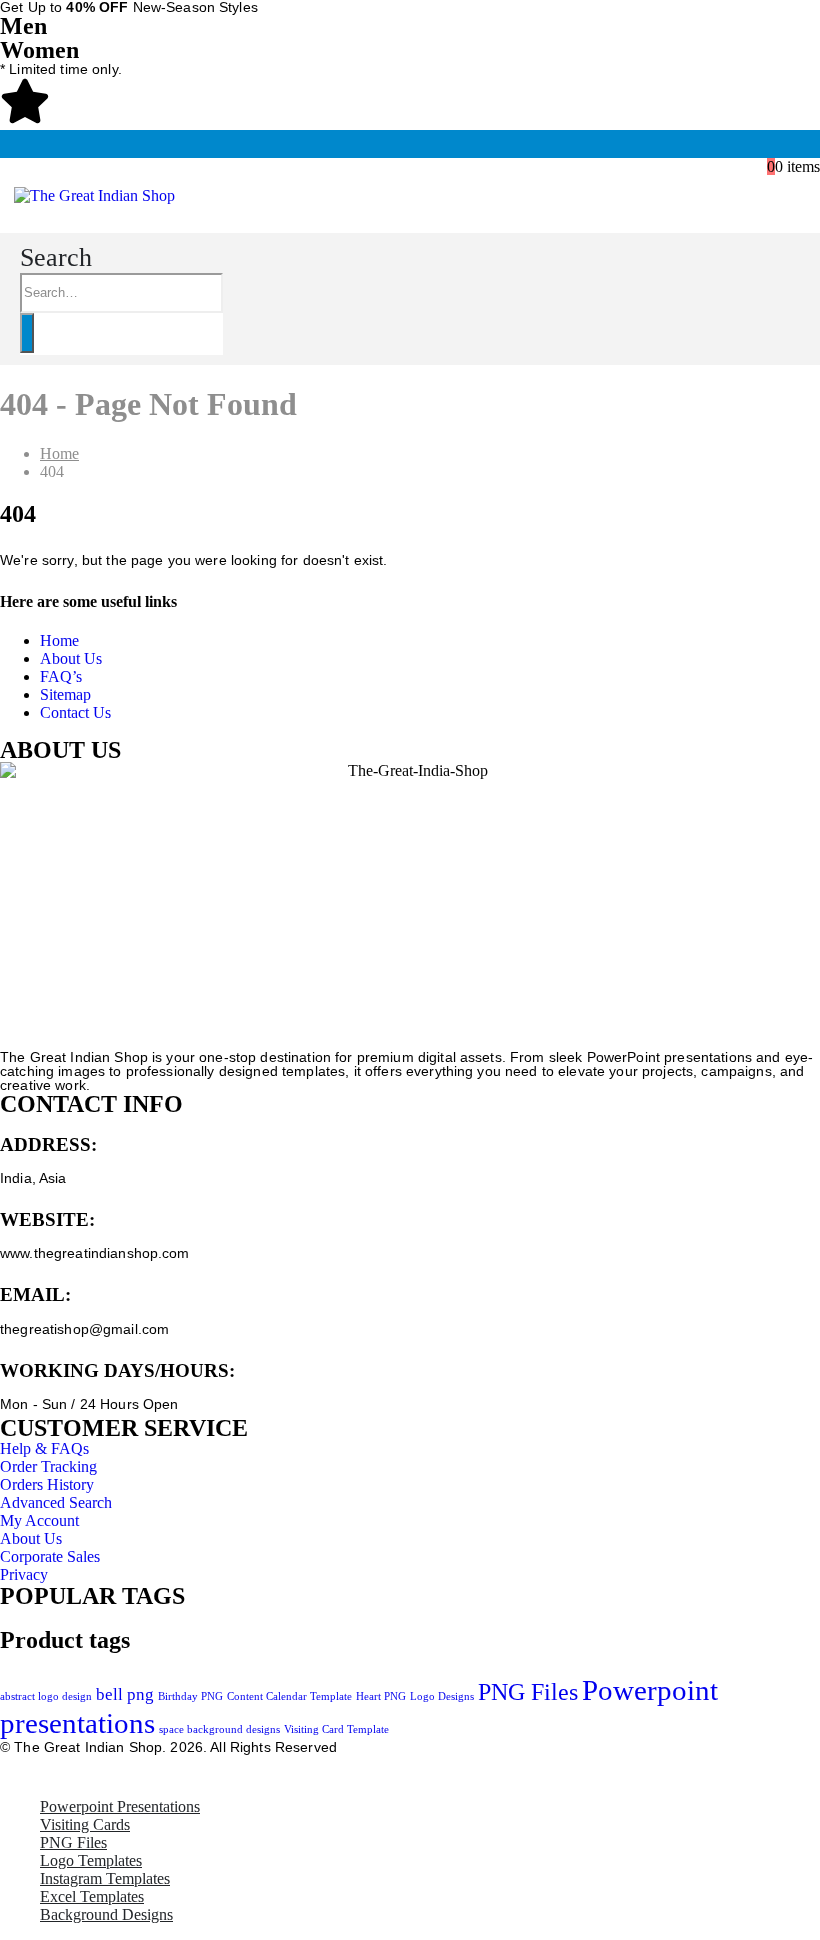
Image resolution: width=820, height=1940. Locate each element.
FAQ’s (61, 676)
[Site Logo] (94, 195)
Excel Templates (92, 1896)
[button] (56, 257)
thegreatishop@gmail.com (84, 1329)
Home (59, 640)
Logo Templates (91, 1860)
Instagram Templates (105, 1878)
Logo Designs (442, 1696)
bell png (125, 1694)
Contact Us (75, 712)
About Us (71, 658)
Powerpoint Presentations (120, 1806)
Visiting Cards (85, 1824)
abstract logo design (46, 1696)
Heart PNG (381, 1696)
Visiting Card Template (336, 1729)
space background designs (219, 1729)
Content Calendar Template (289, 1696)
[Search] (27, 333)
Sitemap (65, 694)
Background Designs (106, 1914)
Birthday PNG (190, 1696)
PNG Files (528, 1691)
